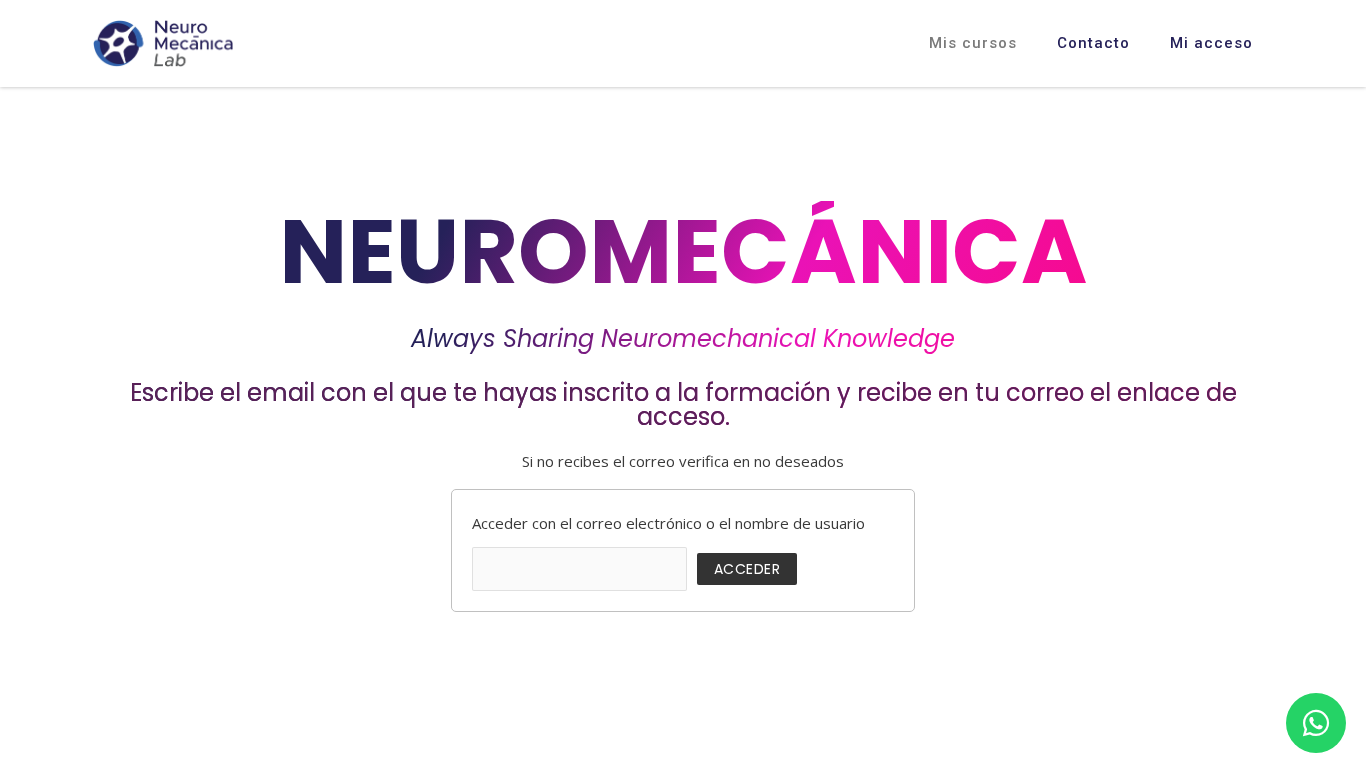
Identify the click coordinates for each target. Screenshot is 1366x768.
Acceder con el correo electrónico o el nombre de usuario (668, 523)
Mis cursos (973, 43)
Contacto (1093, 43)
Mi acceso (1211, 43)
